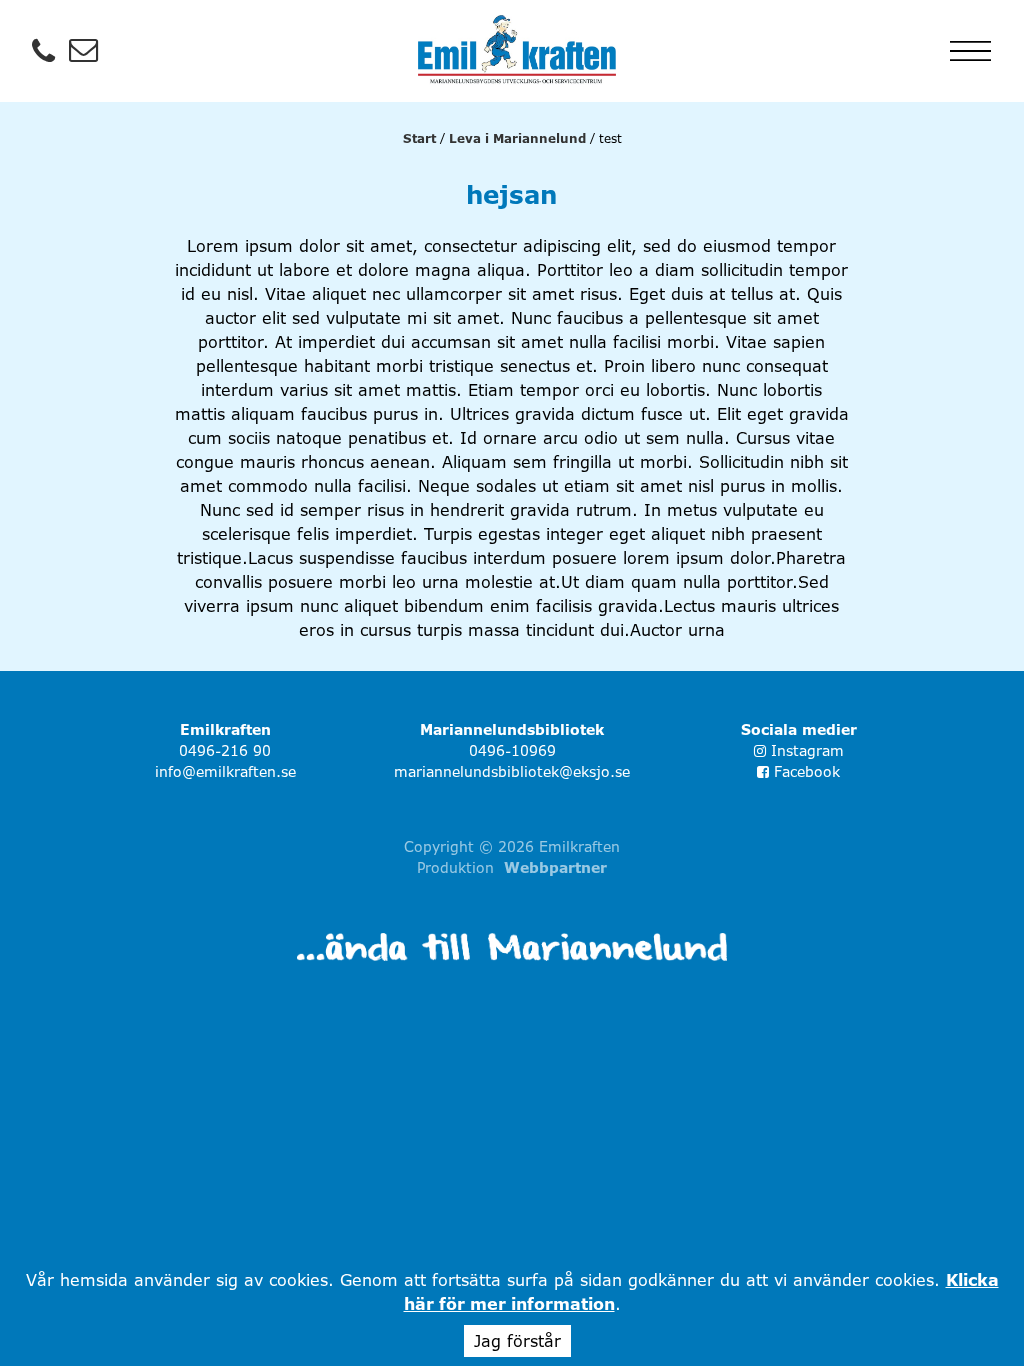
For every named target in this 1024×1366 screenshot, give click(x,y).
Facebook (804, 771)
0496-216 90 (225, 750)
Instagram (805, 750)
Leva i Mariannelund (517, 138)
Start (419, 138)
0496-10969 (512, 750)
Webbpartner (555, 867)
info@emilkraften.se (225, 771)
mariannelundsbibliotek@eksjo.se (512, 771)
